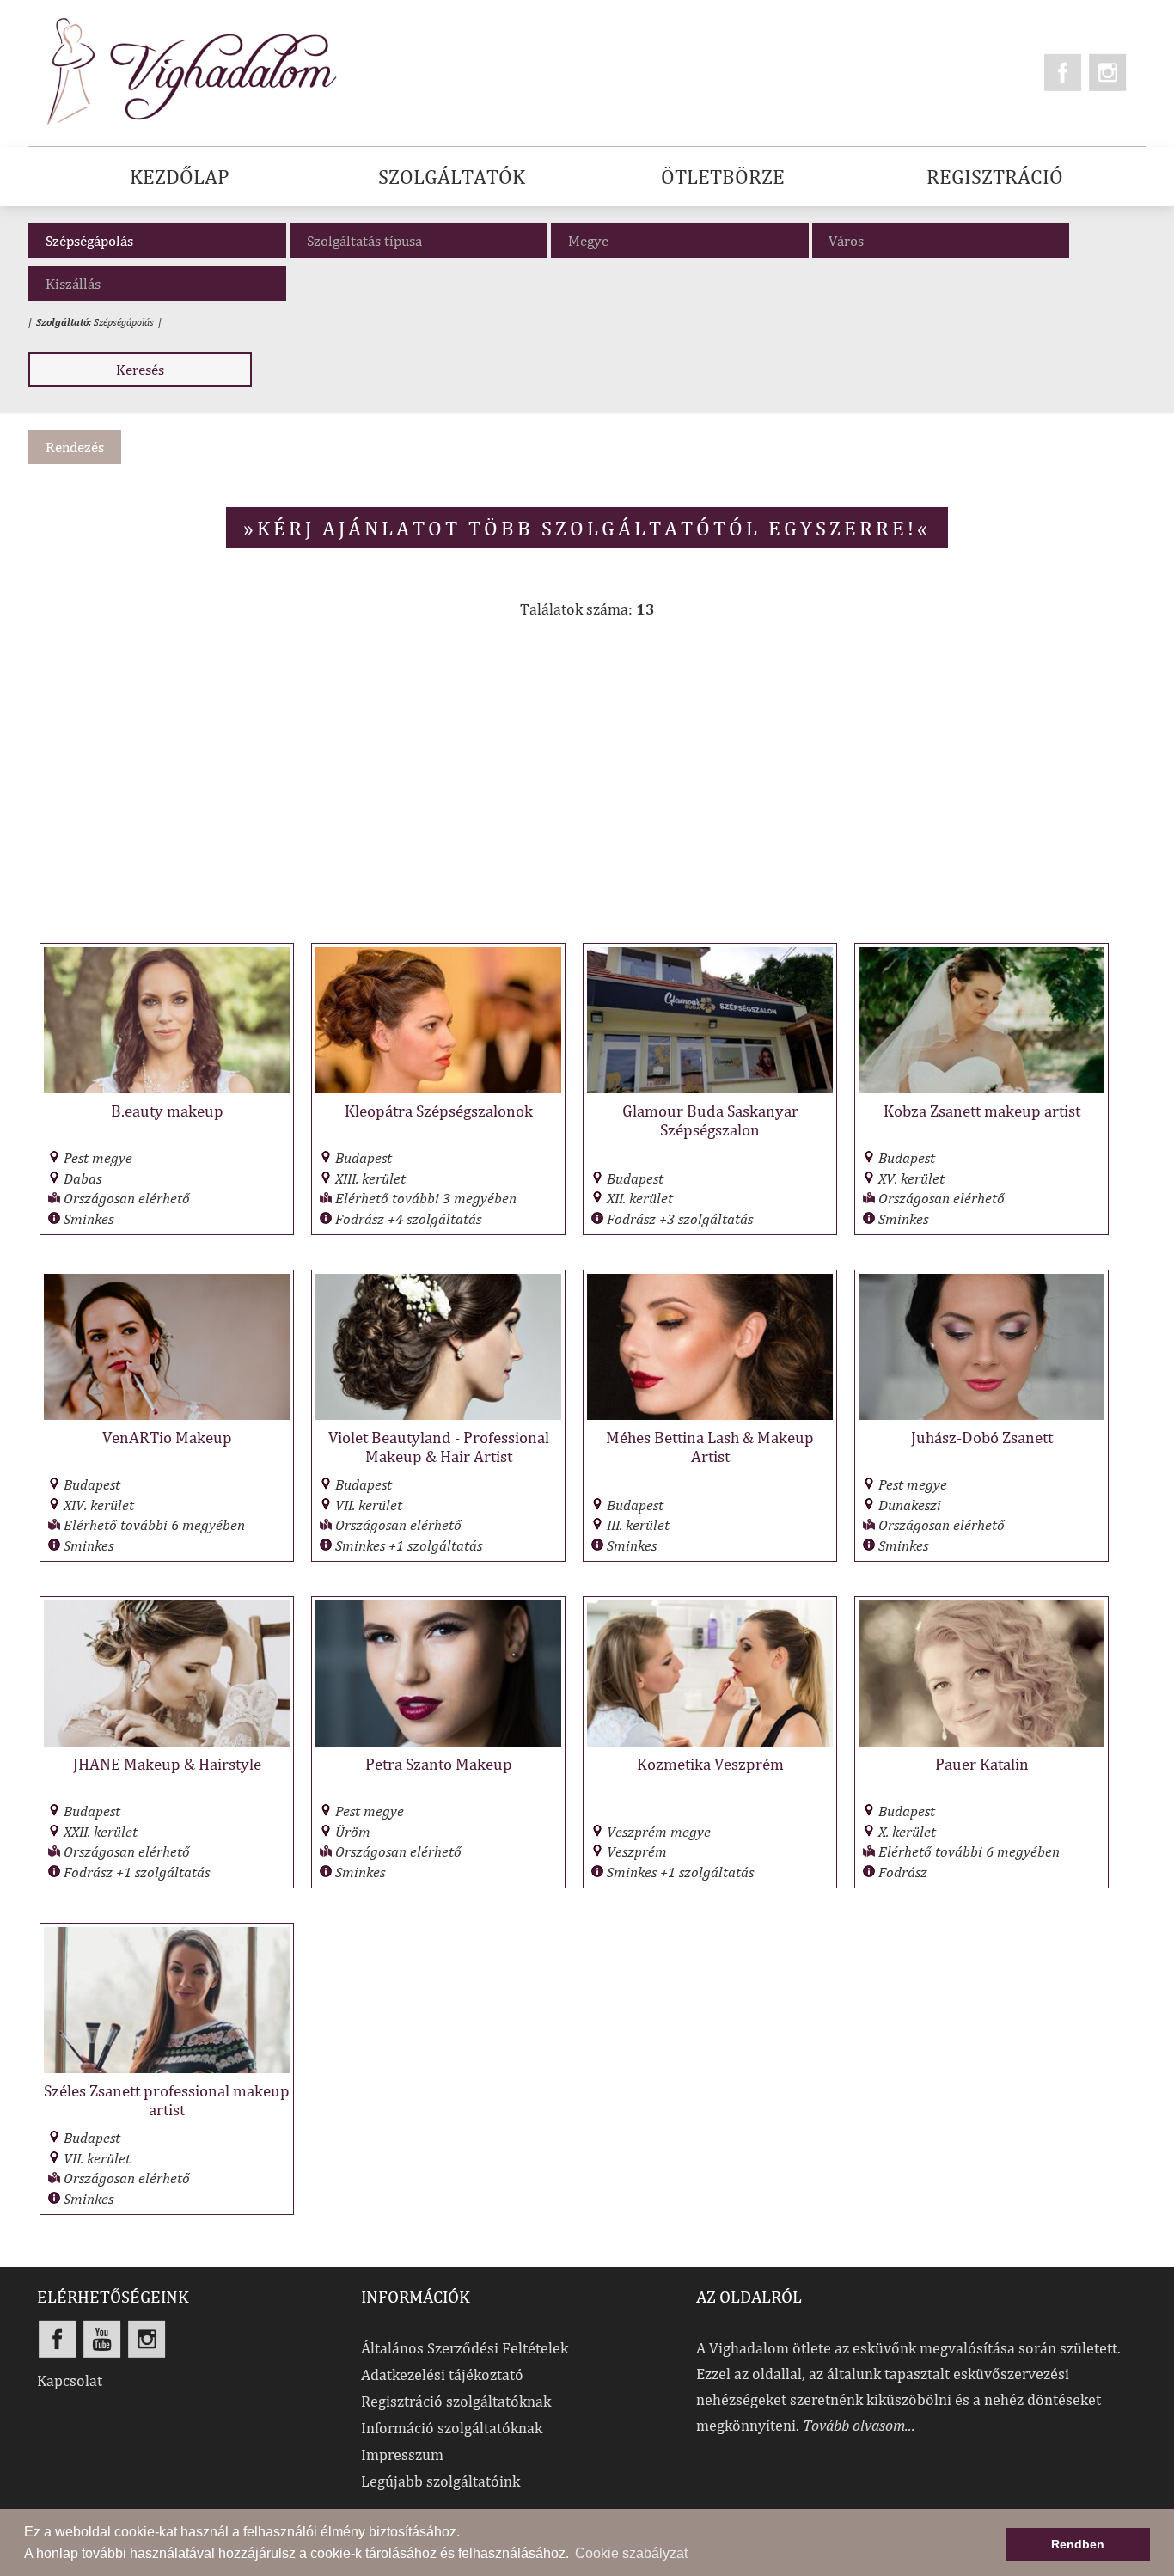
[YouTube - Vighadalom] (102, 2339)
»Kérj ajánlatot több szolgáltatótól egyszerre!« (587, 528)
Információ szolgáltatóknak (452, 2428)
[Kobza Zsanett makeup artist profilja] (981, 1089)
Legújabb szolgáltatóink (440, 2481)
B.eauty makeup (167, 1111)
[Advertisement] (587, 790)
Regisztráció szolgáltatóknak (456, 2401)
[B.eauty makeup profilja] (167, 1089)
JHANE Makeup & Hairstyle (167, 1764)
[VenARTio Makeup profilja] (167, 1415)
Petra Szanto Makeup (439, 1764)
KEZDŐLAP (180, 176)
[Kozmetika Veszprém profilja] (710, 1742)
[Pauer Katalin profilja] (981, 1742)
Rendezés (75, 447)
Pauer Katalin (982, 1764)
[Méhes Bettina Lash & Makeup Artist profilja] (710, 1415)
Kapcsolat (70, 2380)
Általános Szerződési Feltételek (465, 2348)
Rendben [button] (1078, 2544)
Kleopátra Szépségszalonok (439, 1111)
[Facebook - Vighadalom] (1063, 72)
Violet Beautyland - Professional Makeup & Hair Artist (439, 1447)
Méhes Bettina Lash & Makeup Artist (710, 1447)
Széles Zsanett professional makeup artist (167, 2100)
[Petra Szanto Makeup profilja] (438, 1742)
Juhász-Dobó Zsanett (982, 1437)
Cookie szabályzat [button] (631, 2553)
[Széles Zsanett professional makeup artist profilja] (167, 2068)
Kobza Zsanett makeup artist (982, 1111)
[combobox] (941, 241)
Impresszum (402, 2454)
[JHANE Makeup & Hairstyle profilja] (167, 1742)
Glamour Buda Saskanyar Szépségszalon (710, 1120)
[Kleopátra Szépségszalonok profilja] (438, 1089)
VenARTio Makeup (167, 1437)
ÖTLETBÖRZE (723, 176)
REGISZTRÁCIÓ (995, 176)
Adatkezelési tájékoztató (442, 2374)
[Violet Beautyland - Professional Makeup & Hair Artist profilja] (438, 1415)
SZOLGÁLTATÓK (452, 176)
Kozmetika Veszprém (710, 1764)
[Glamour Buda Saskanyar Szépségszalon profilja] (710, 1089)
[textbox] (945, 241)
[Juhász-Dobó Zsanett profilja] (981, 1415)
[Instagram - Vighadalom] (1108, 72)
